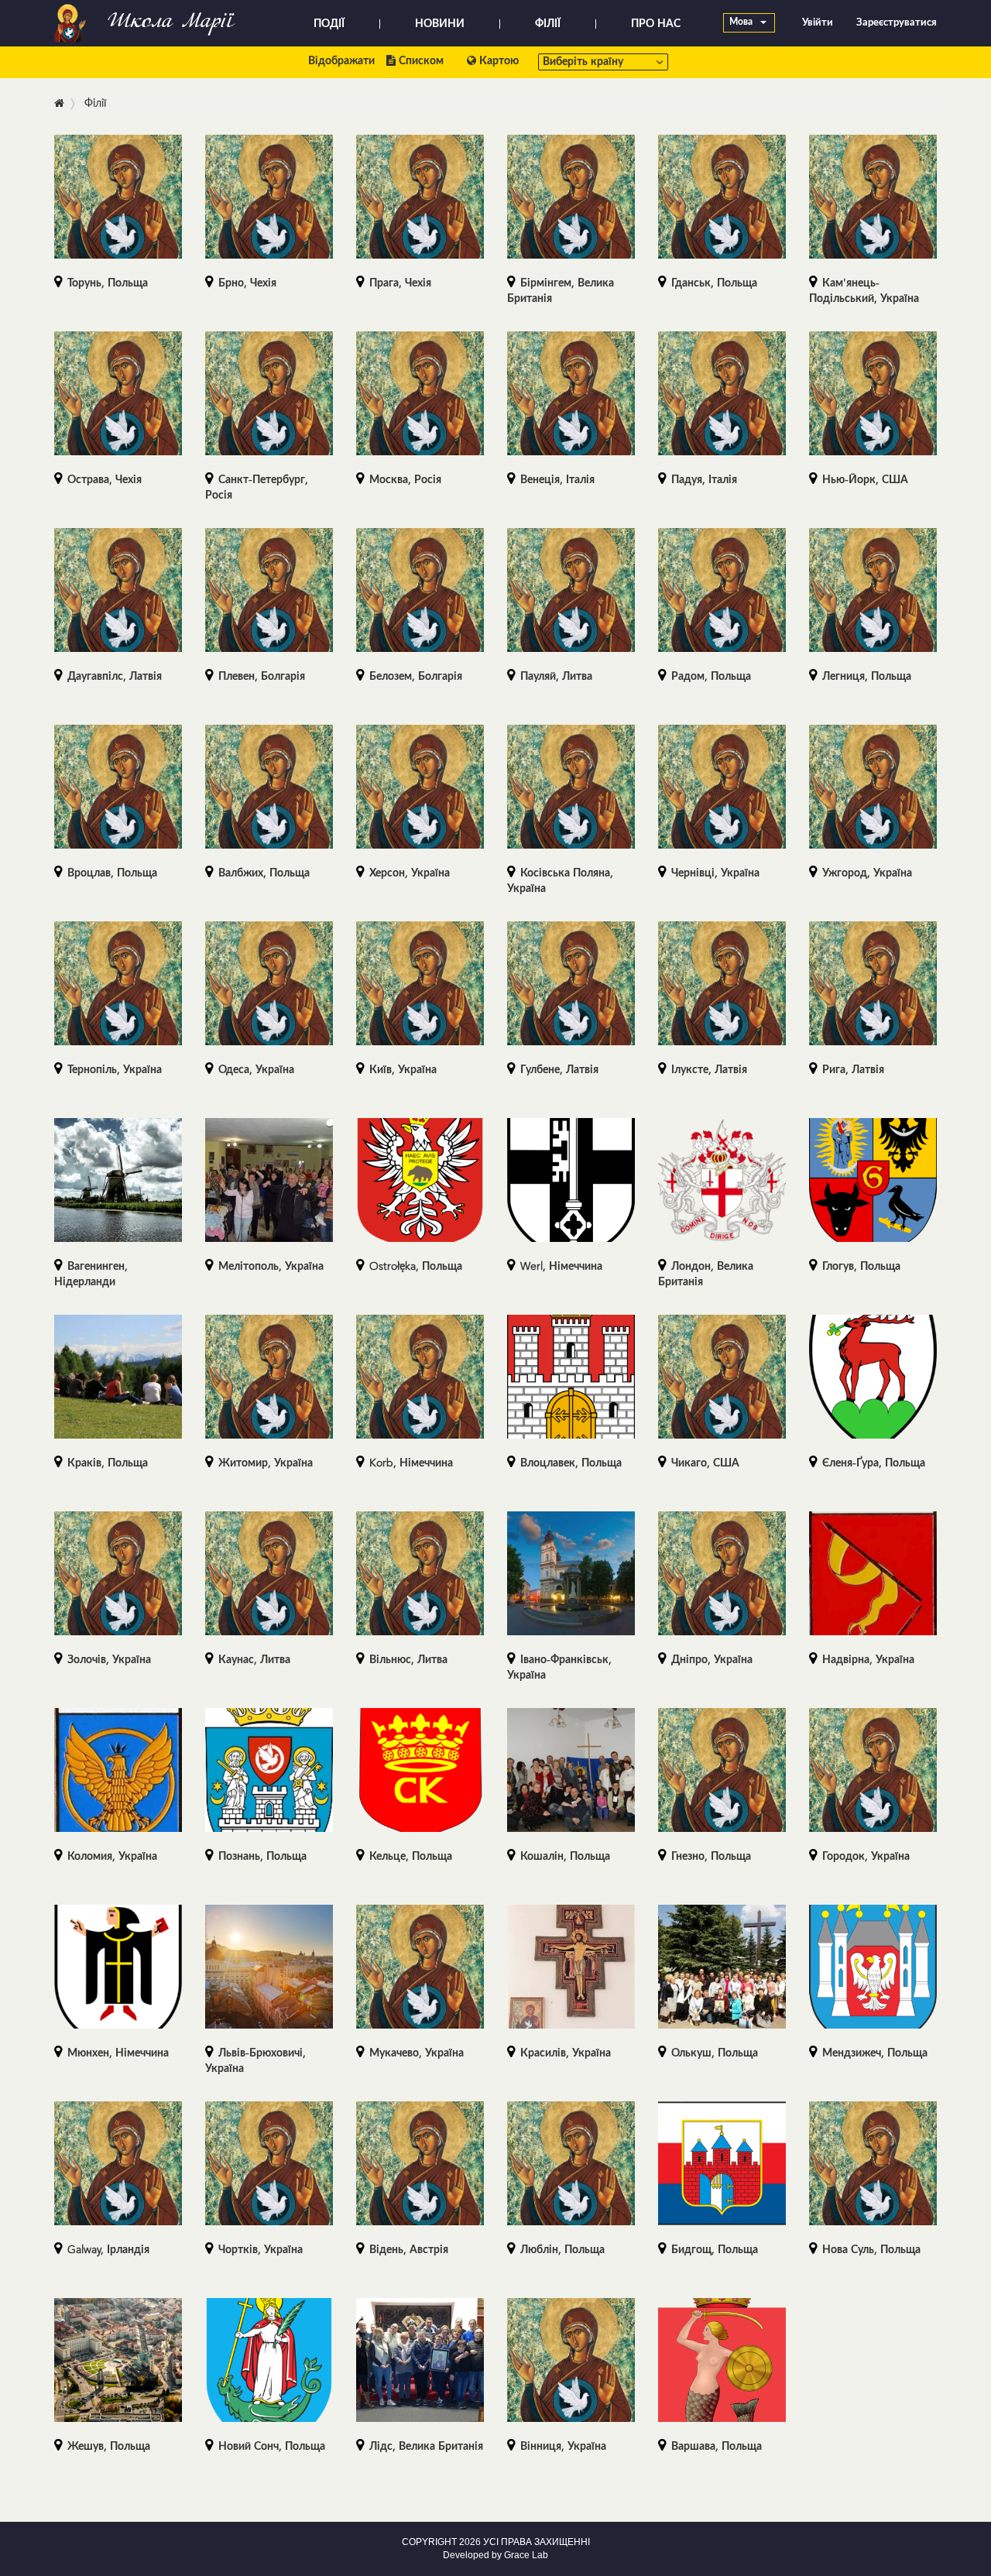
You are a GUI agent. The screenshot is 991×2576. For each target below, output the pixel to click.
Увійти (818, 23)
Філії (95, 104)
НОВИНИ (440, 24)
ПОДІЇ (329, 24)
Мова (742, 22)
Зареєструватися (897, 23)
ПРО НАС (656, 24)
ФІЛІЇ (548, 24)
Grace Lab (526, 2555)
